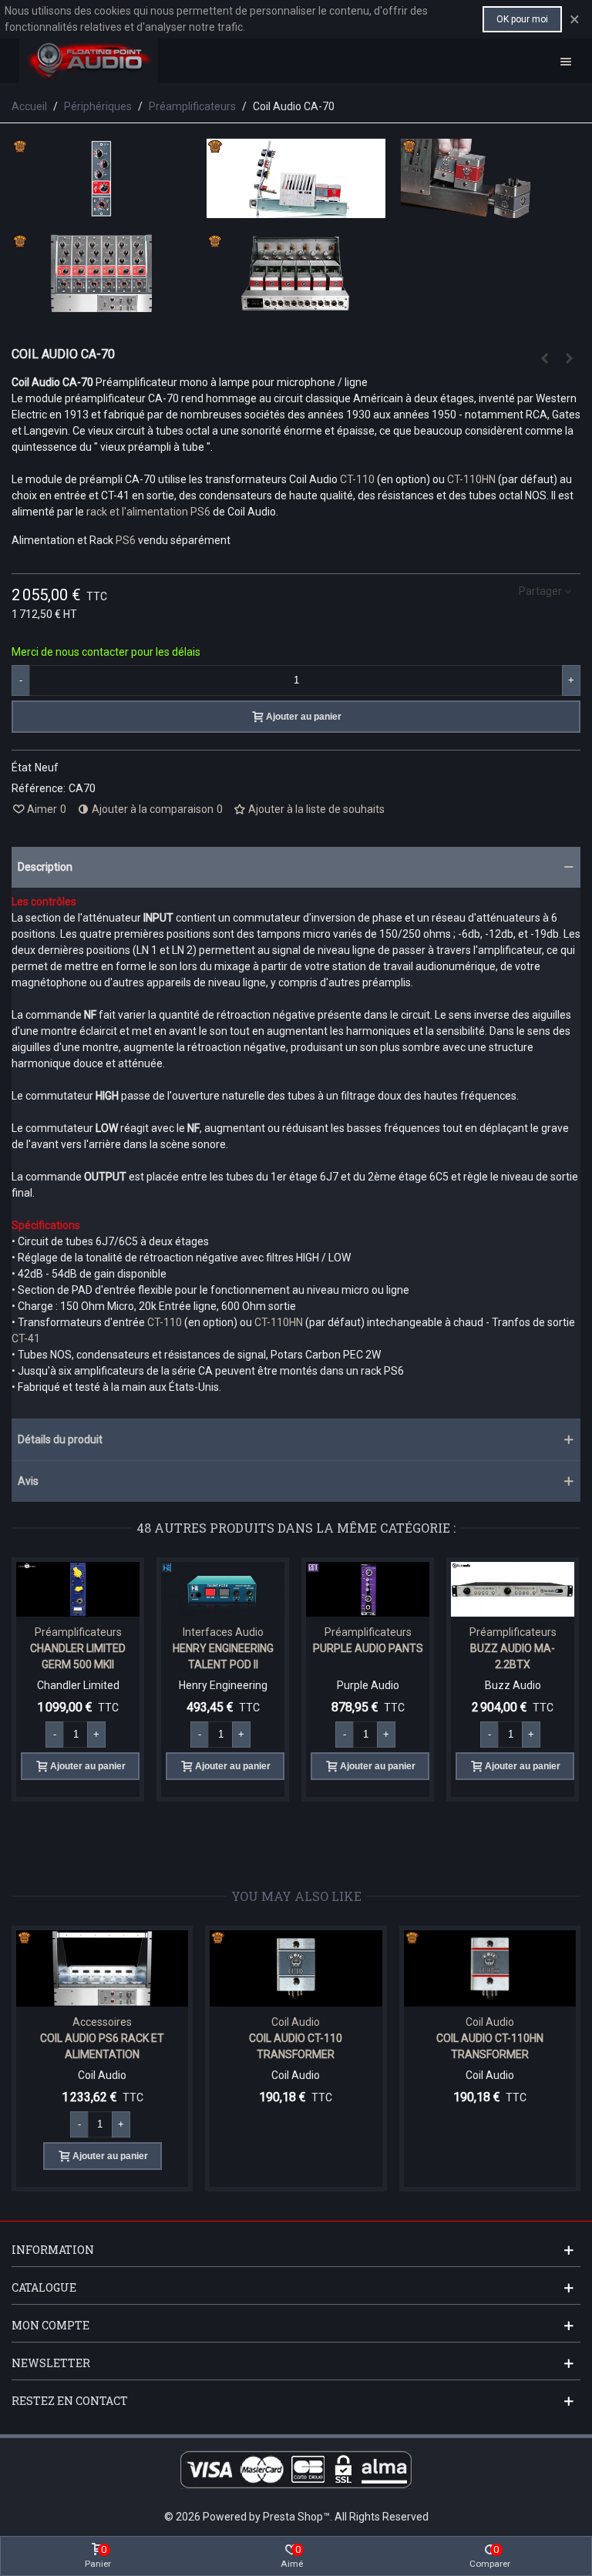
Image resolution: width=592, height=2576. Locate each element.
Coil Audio (296, 2022)
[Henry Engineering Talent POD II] (223, 1589)
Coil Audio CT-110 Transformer (296, 2046)
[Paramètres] (566, 61)
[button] (296, 867)
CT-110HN (471, 479)
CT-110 (358, 479)
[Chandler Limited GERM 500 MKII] (78, 1589)
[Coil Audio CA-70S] (569, 358)
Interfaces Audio (223, 1632)
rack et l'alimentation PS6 (148, 512)
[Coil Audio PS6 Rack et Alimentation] (102, 1968)
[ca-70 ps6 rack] (101, 304)
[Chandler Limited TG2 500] (544, 358)
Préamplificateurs (78, 1632)
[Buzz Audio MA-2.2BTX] (513, 1589)
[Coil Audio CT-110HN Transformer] (490, 1968)
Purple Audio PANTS (368, 1648)
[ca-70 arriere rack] (296, 304)
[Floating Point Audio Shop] (89, 61)
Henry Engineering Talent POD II (223, 1656)
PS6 (127, 540)
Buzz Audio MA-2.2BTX (513, 1656)
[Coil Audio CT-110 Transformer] (296, 1968)
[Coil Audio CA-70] (101, 210)
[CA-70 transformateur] (491, 210)
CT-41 (26, 1338)
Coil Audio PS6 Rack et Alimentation (102, 2046)
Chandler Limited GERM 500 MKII (78, 1656)
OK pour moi (522, 19)
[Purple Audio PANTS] (368, 1589)
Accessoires (102, 2022)
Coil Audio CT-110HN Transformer (490, 2046)
